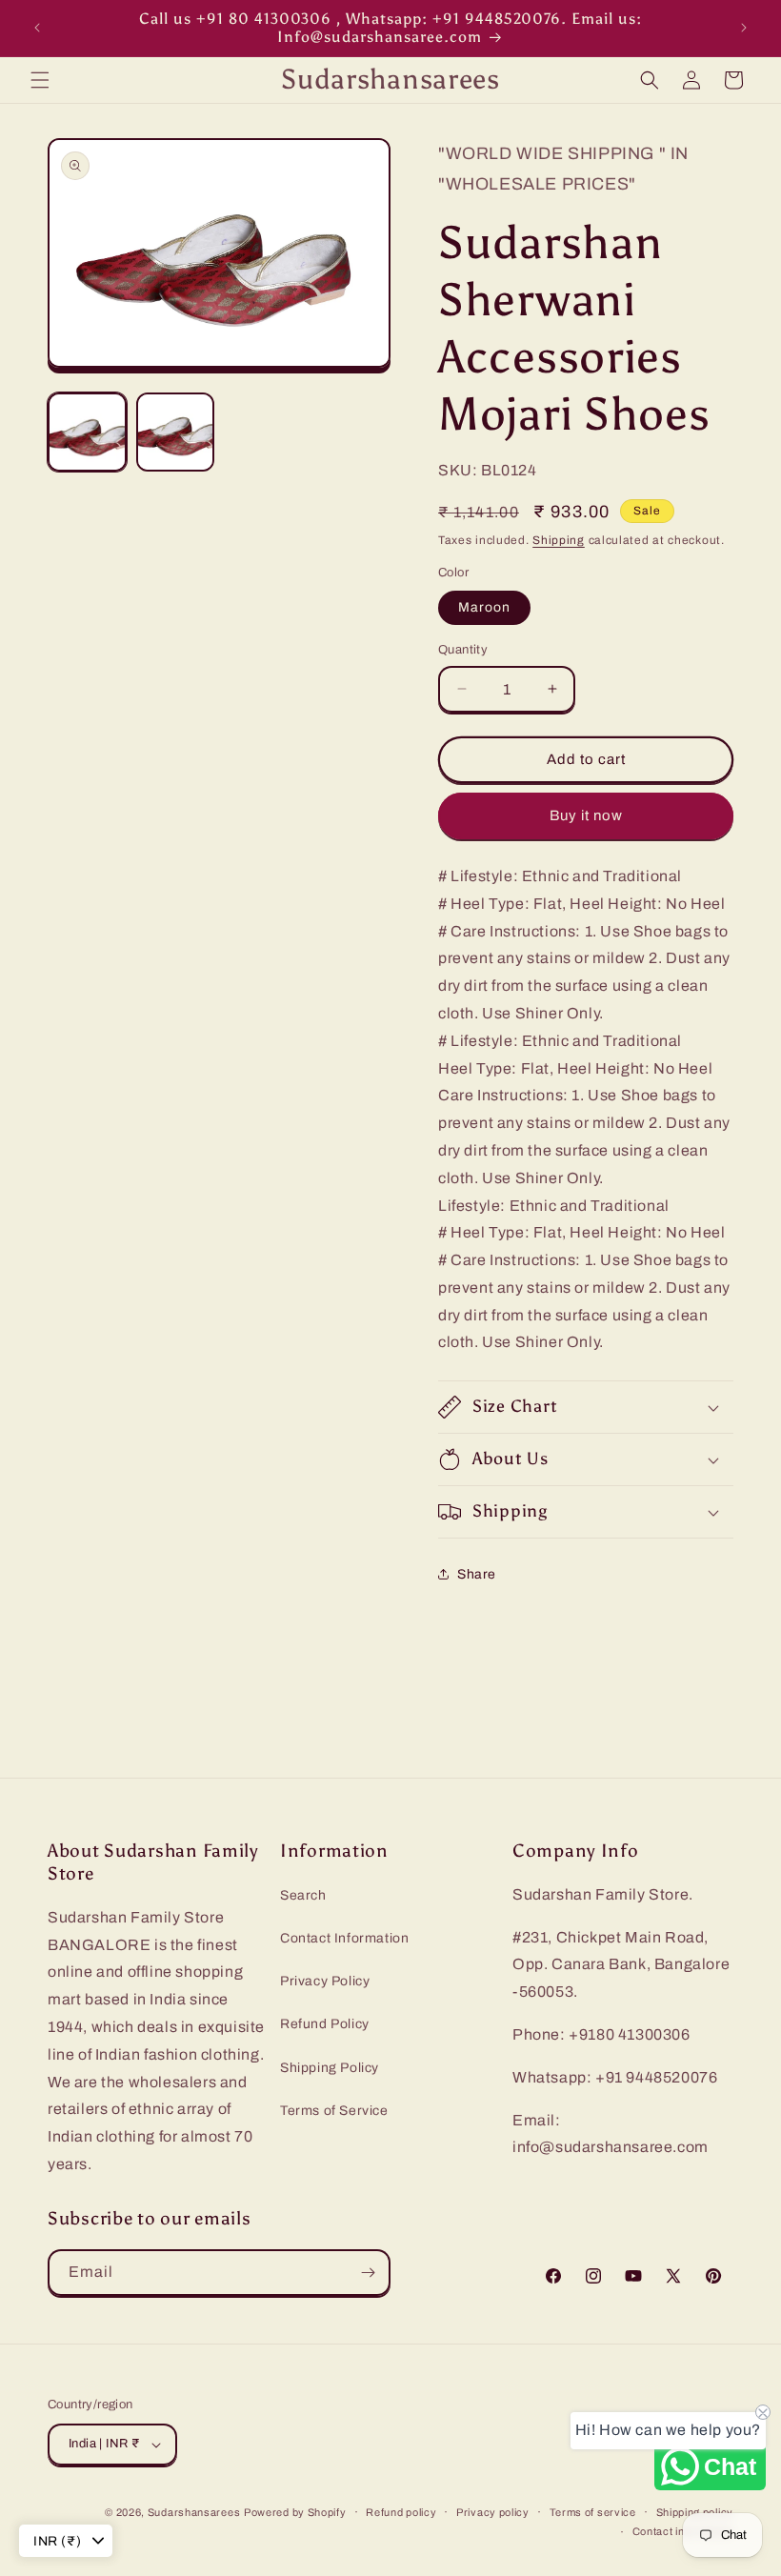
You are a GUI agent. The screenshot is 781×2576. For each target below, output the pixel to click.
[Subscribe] (368, 2273)
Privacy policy (493, 2512)
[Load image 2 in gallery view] (176, 432)
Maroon (484, 607)
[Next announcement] (744, 28)
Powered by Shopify (295, 2512)
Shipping (559, 540)
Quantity (463, 650)
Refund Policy (325, 2024)
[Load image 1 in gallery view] (87, 432)
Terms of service (593, 2512)
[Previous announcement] (37, 28)
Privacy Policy (325, 1981)
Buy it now (586, 815)
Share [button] (477, 1574)
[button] (40, 80)
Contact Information (344, 1938)
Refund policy (401, 2512)
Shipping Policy (330, 2068)
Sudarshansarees (194, 2512)
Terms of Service (334, 2111)
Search (303, 1895)
